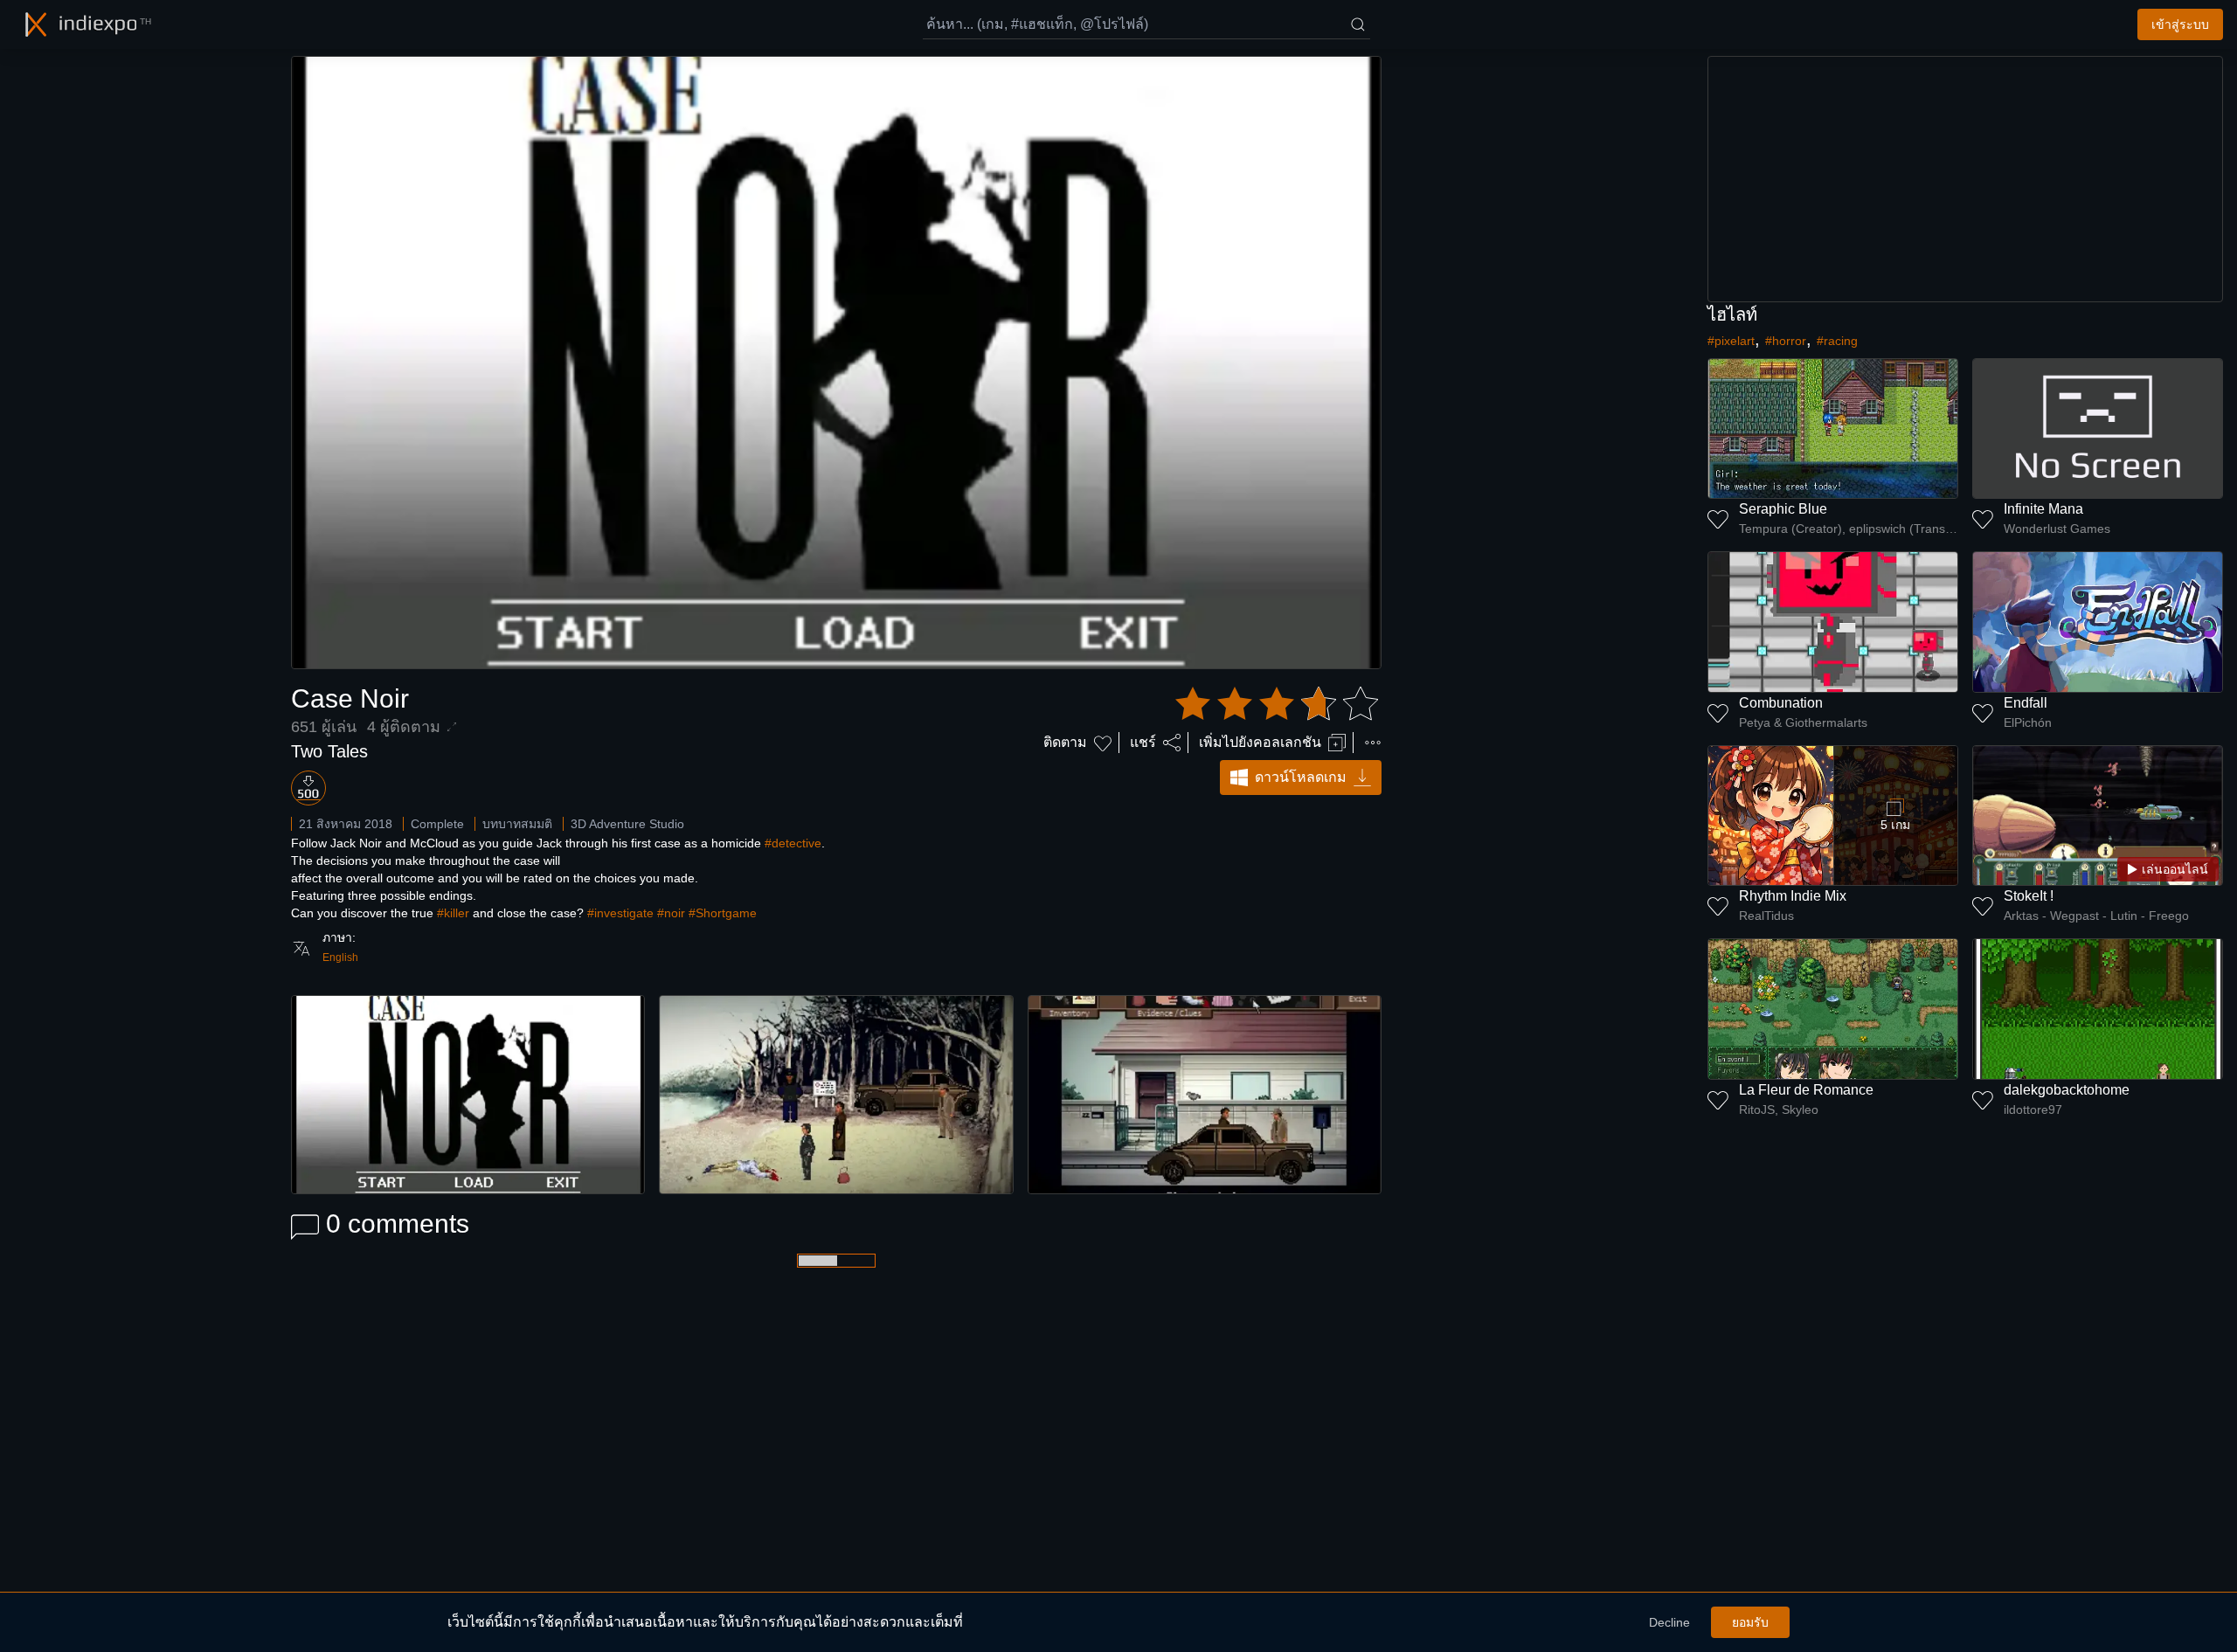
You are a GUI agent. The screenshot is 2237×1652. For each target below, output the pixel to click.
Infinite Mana (2043, 509)
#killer (453, 913)
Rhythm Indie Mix (1793, 896)
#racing (1837, 341)
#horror (1786, 341)
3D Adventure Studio (627, 824)
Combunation (1781, 703)
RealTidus (1766, 916)
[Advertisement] (1965, 179)
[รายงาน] (1373, 743)
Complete (437, 824)
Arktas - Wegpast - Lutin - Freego (2096, 916)
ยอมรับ (1750, 1622)
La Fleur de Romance (1806, 1090)
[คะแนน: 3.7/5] (1277, 704)
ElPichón (2028, 722)
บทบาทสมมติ (517, 824)
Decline (1669, 1622)
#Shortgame (723, 913)
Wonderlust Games (2057, 529)
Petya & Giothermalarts (1803, 722)
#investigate (620, 913)
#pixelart (1731, 341)
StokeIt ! (2029, 896)
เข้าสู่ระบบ (2180, 24)
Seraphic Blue (1783, 509)
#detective (793, 843)
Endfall (2026, 703)
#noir (671, 913)
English (340, 957)
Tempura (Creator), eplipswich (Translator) (1849, 529)
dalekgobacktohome (2067, 1090)
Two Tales (329, 751)
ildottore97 (2033, 1109)
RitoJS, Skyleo (1779, 1109)
